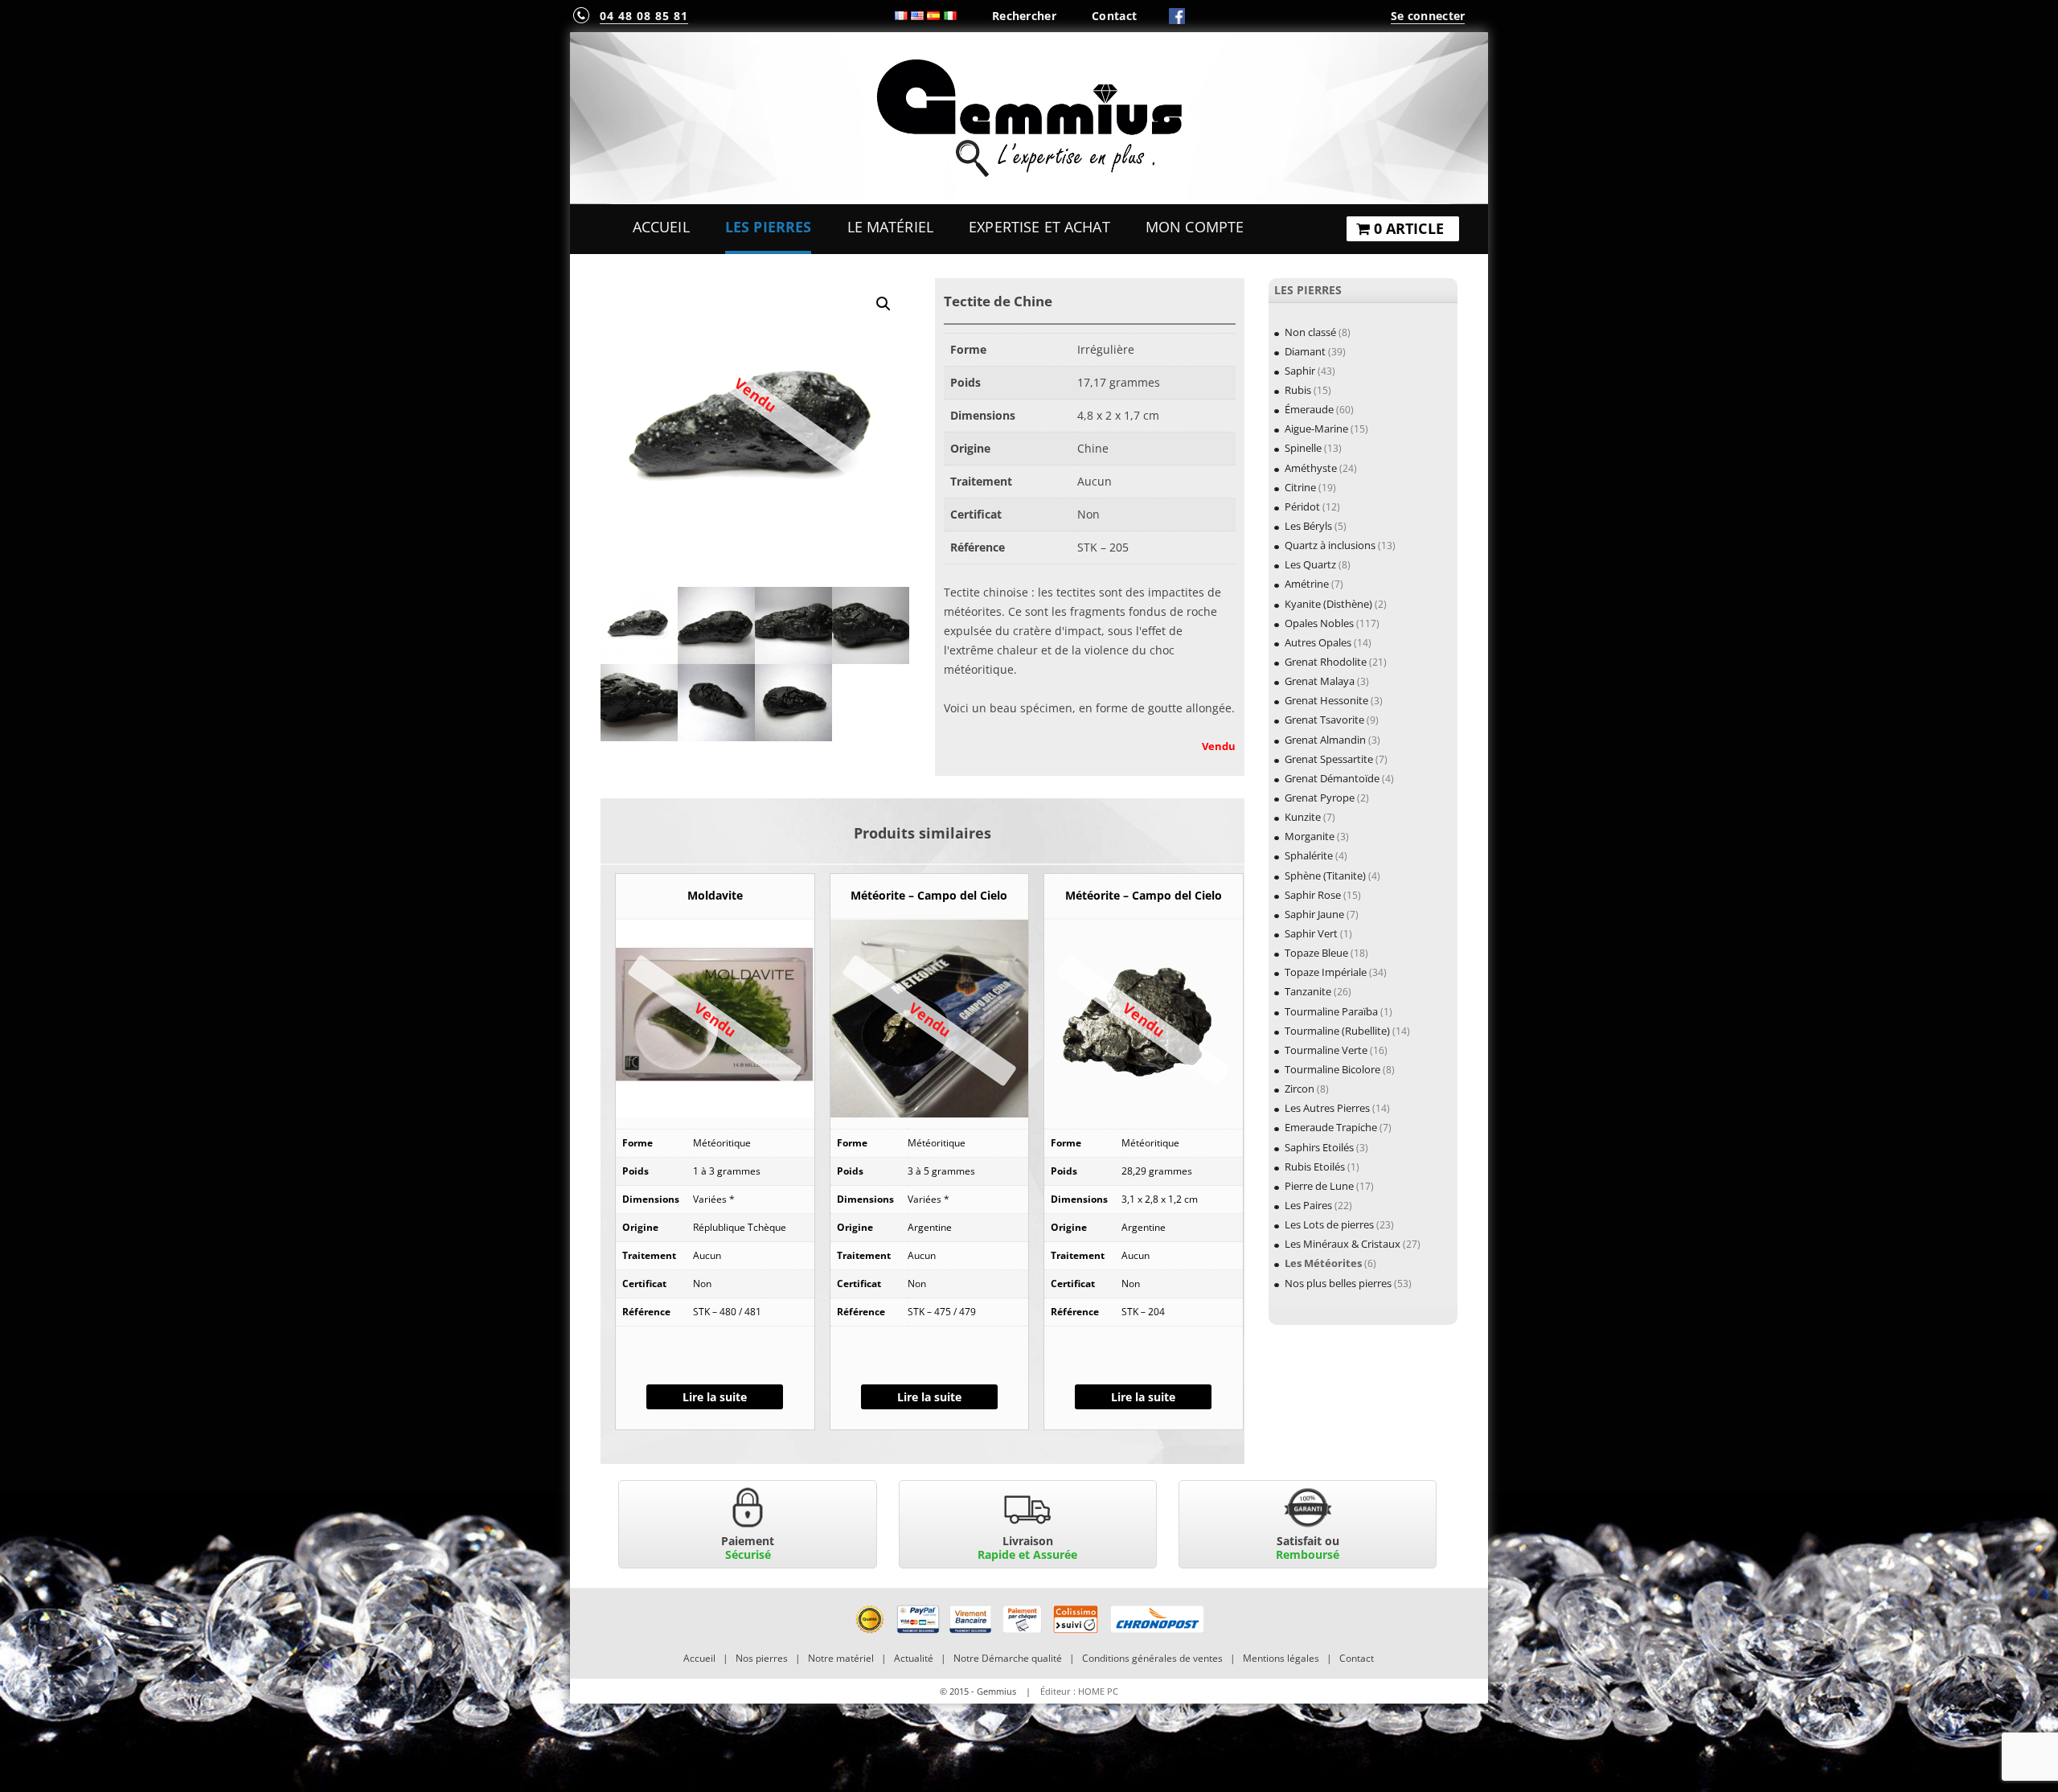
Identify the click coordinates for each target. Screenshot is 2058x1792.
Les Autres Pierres (1327, 1108)
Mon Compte (1195, 227)
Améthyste (1311, 468)
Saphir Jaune (1314, 914)
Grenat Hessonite (1326, 700)
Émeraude (1309, 409)
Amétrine (1307, 584)
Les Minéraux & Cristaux (1343, 1244)
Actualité (914, 1658)
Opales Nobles (1319, 623)
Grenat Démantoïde (1332, 778)
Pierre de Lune (1319, 1186)
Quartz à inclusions (1330, 545)
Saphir (1300, 371)
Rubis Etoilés (1315, 1167)
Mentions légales (1281, 1658)
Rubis (1298, 390)
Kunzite (1303, 817)
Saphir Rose (1313, 895)
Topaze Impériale (1326, 972)
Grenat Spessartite (1329, 759)
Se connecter (1428, 16)
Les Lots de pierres (1329, 1224)
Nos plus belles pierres (1338, 1283)
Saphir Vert (1311, 933)
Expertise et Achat (1039, 227)
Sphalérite (1309, 855)
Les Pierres (769, 227)
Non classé (1310, 332)
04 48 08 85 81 (644, 16)
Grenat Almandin (1325, 740)
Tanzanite (1308, 991)
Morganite (1310, 836)
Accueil (661, 227)
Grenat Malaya (1320, 681)
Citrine (1300, 487)
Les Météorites (1323, 1263)
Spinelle (1303, 448)
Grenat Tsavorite (1324, 720)
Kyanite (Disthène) (1328, 604)
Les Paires (1308, 1205)
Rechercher (1024, 16)
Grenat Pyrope (1320, 798)
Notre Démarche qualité (1008, 1658)
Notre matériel (841, 1658)
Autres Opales (1318, 642)
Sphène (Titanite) (1325, 875)
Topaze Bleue (1316, 953)
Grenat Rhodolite (1326, 662)
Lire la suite (715, 1397)
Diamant (1305, 351)
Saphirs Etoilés (1319, 1147)
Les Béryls (1308, 526)
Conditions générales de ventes (1152, 1658)
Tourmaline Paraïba (1331, 1011)
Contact (1114, 16)
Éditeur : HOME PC (1079, 1691)
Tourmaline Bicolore (1332, 1069)
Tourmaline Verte (1326, 1050)
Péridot (1302, 506)
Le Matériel (891, 227)
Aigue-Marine (1316, 429)
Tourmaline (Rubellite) (1337, 1031)
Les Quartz (1310, 564)
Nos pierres (762, 1658)
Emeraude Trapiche (1331, 1127)
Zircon (1300, 1089)
